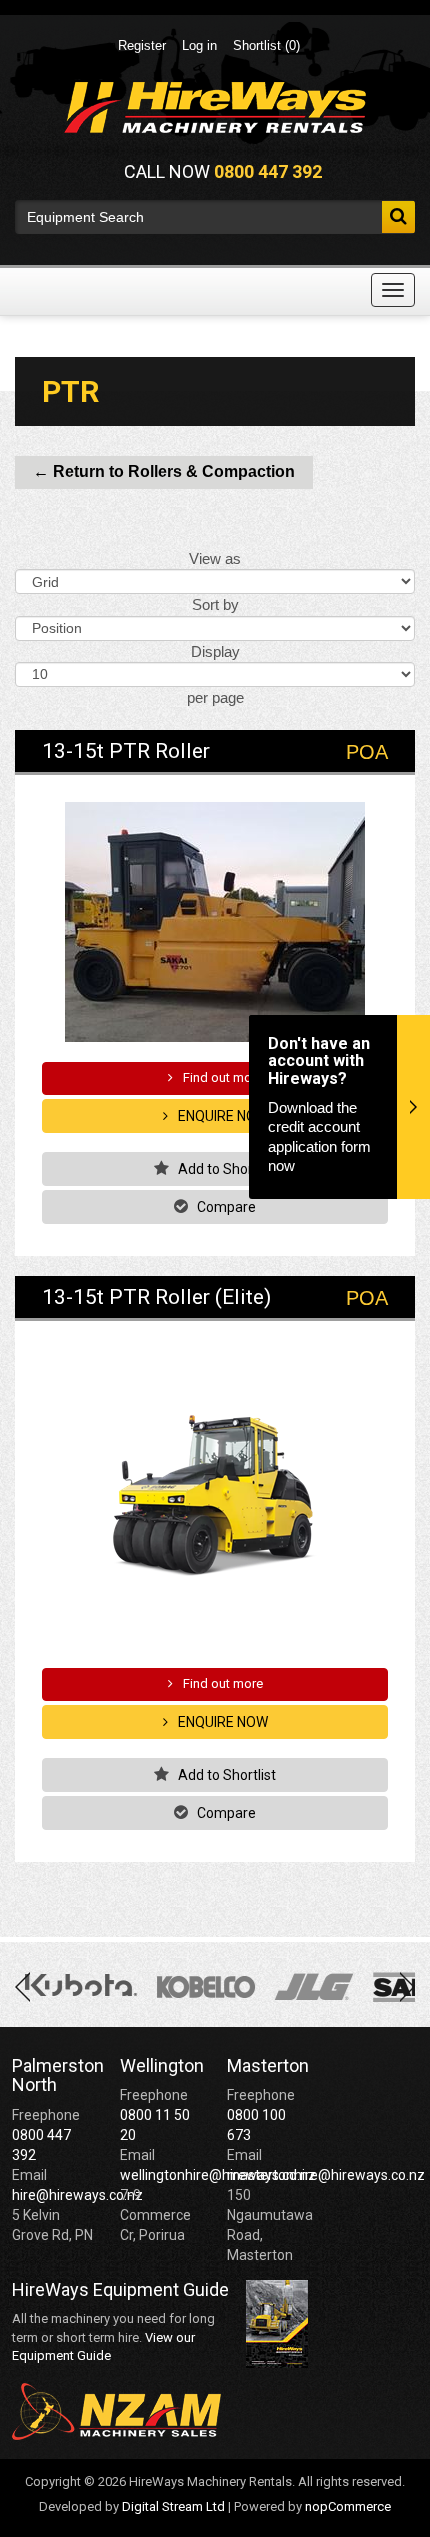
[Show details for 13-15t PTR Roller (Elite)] (215, 1498)
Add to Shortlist (225, 1169)
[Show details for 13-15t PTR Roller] (215, 922)
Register (142, 45)
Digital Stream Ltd (173, 2506)
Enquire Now (221, 1116)
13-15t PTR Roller (126, 751)
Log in (199, 45)
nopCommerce (348, 2506)
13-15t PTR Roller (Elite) (156, 1297)
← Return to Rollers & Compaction (164, 471)
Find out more (221, 1077)
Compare (225, 1207)
